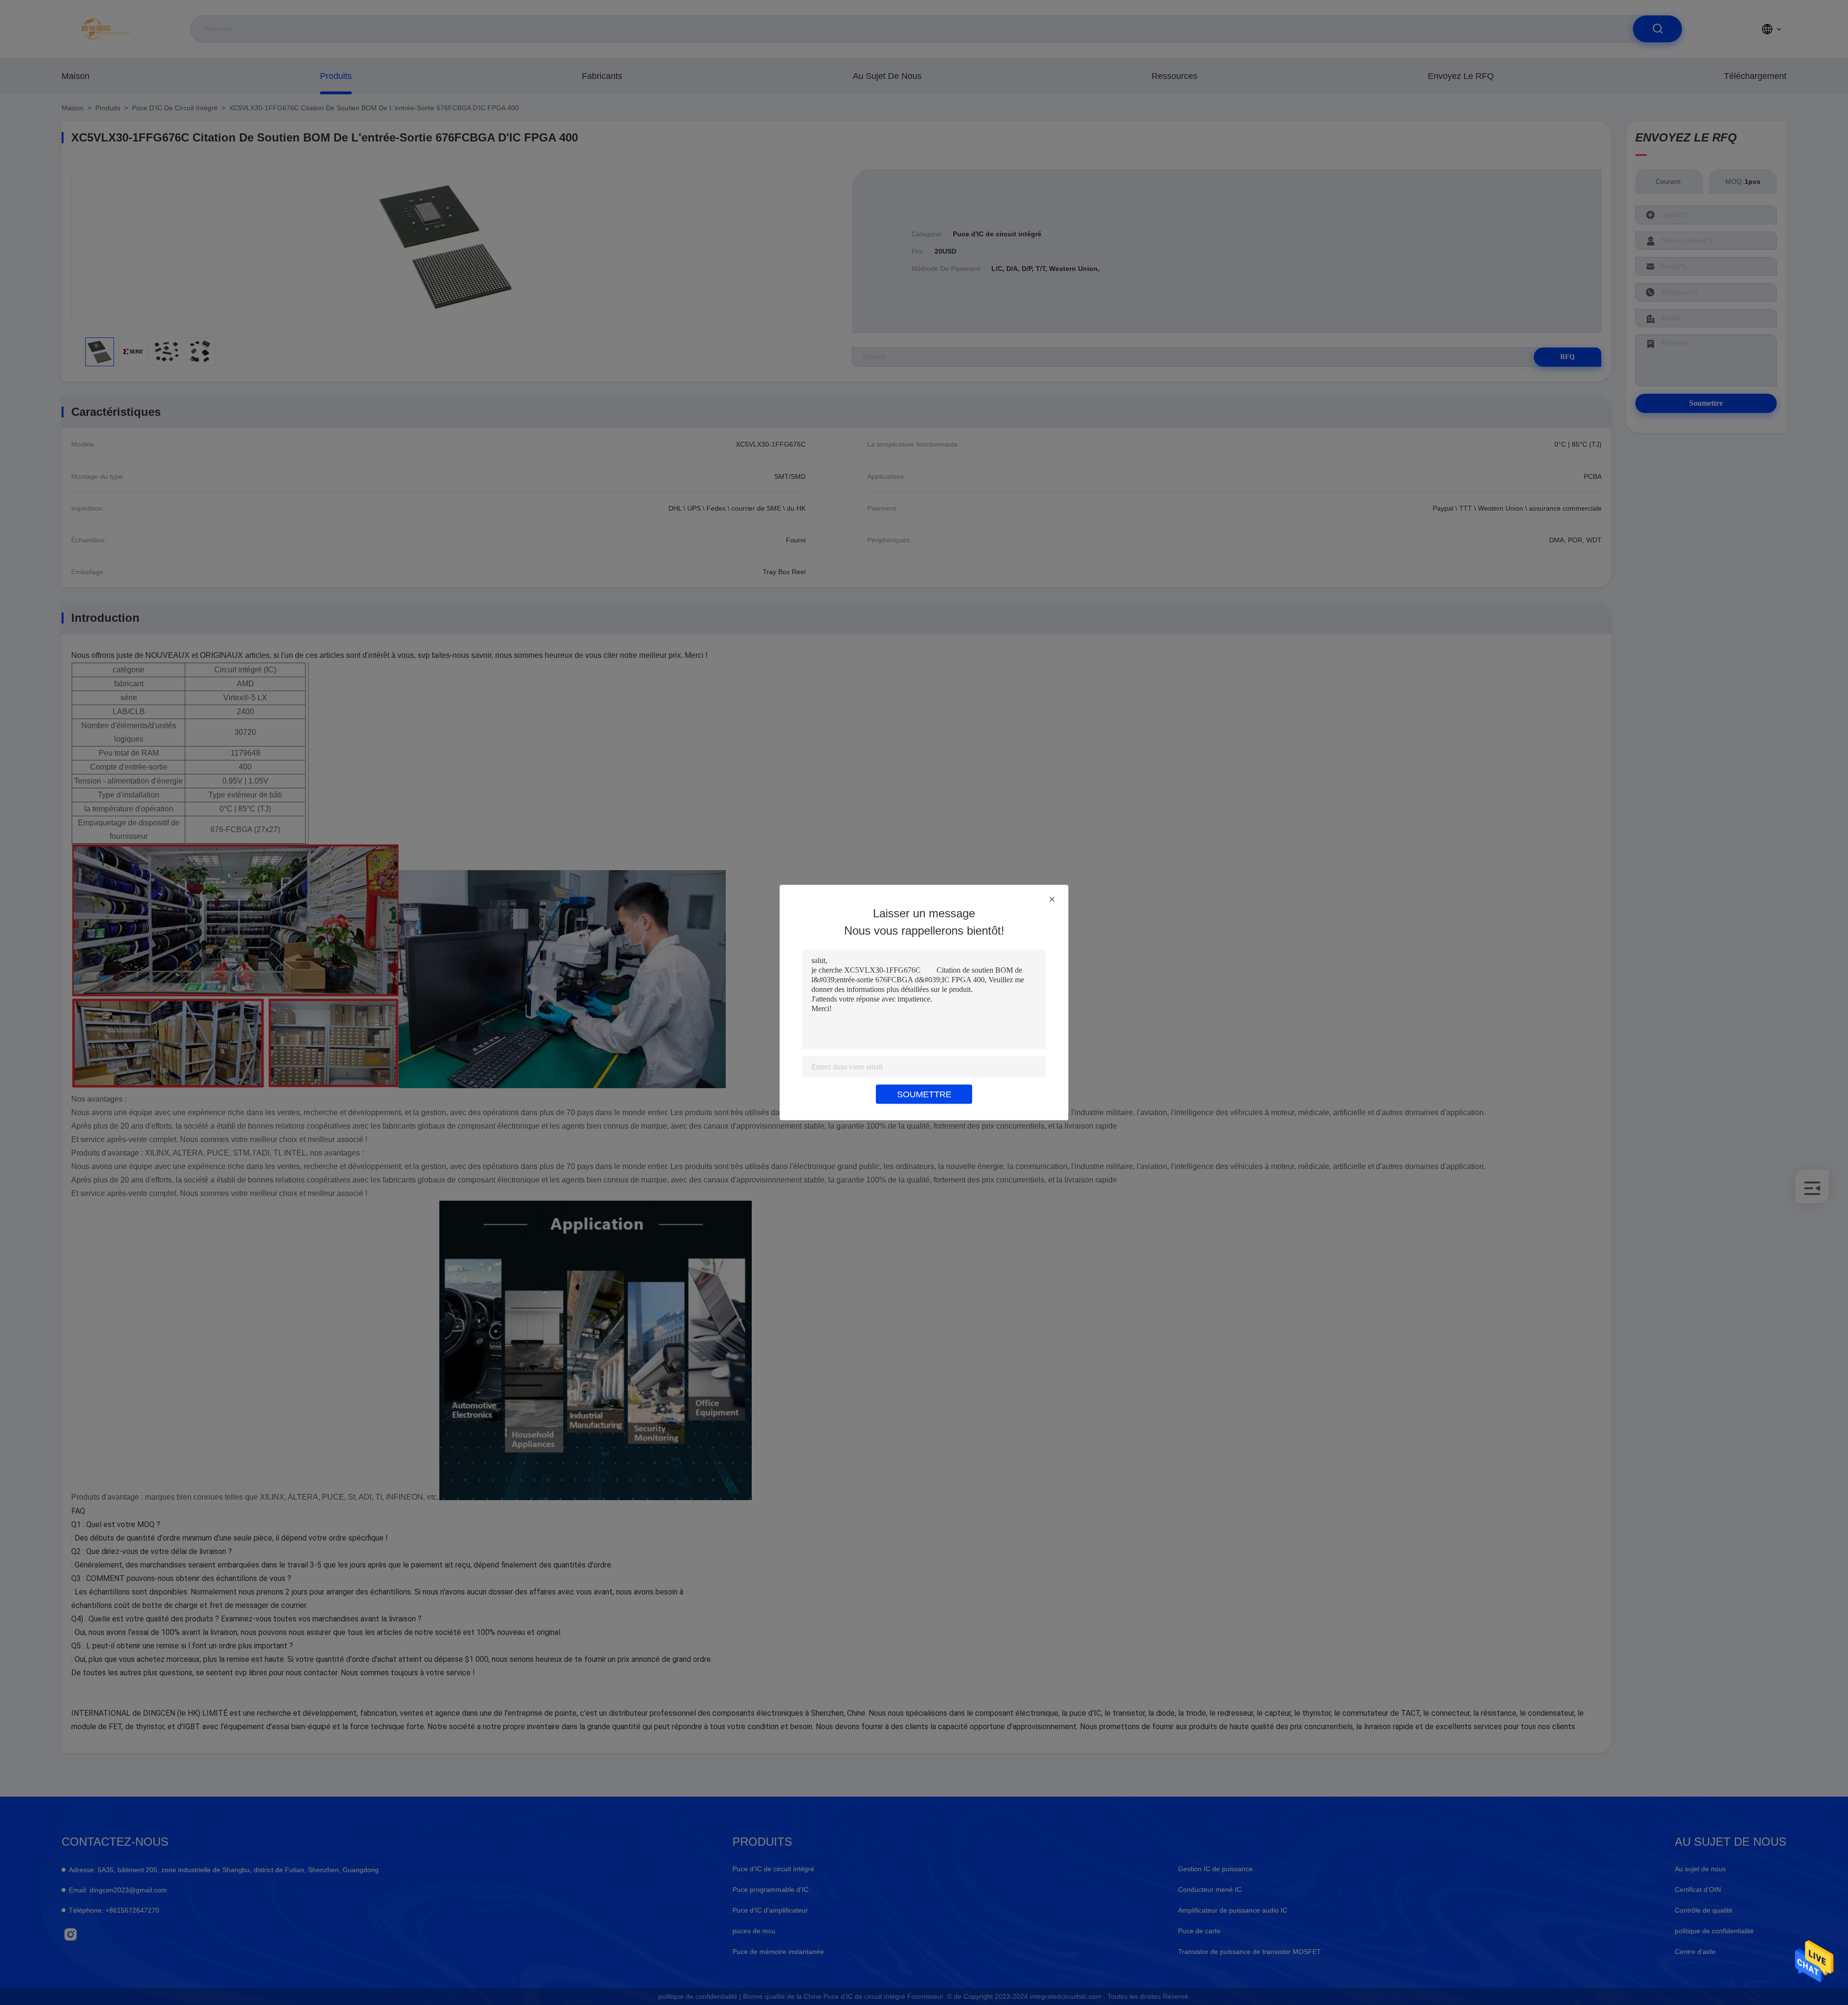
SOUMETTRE (924, 1094)
